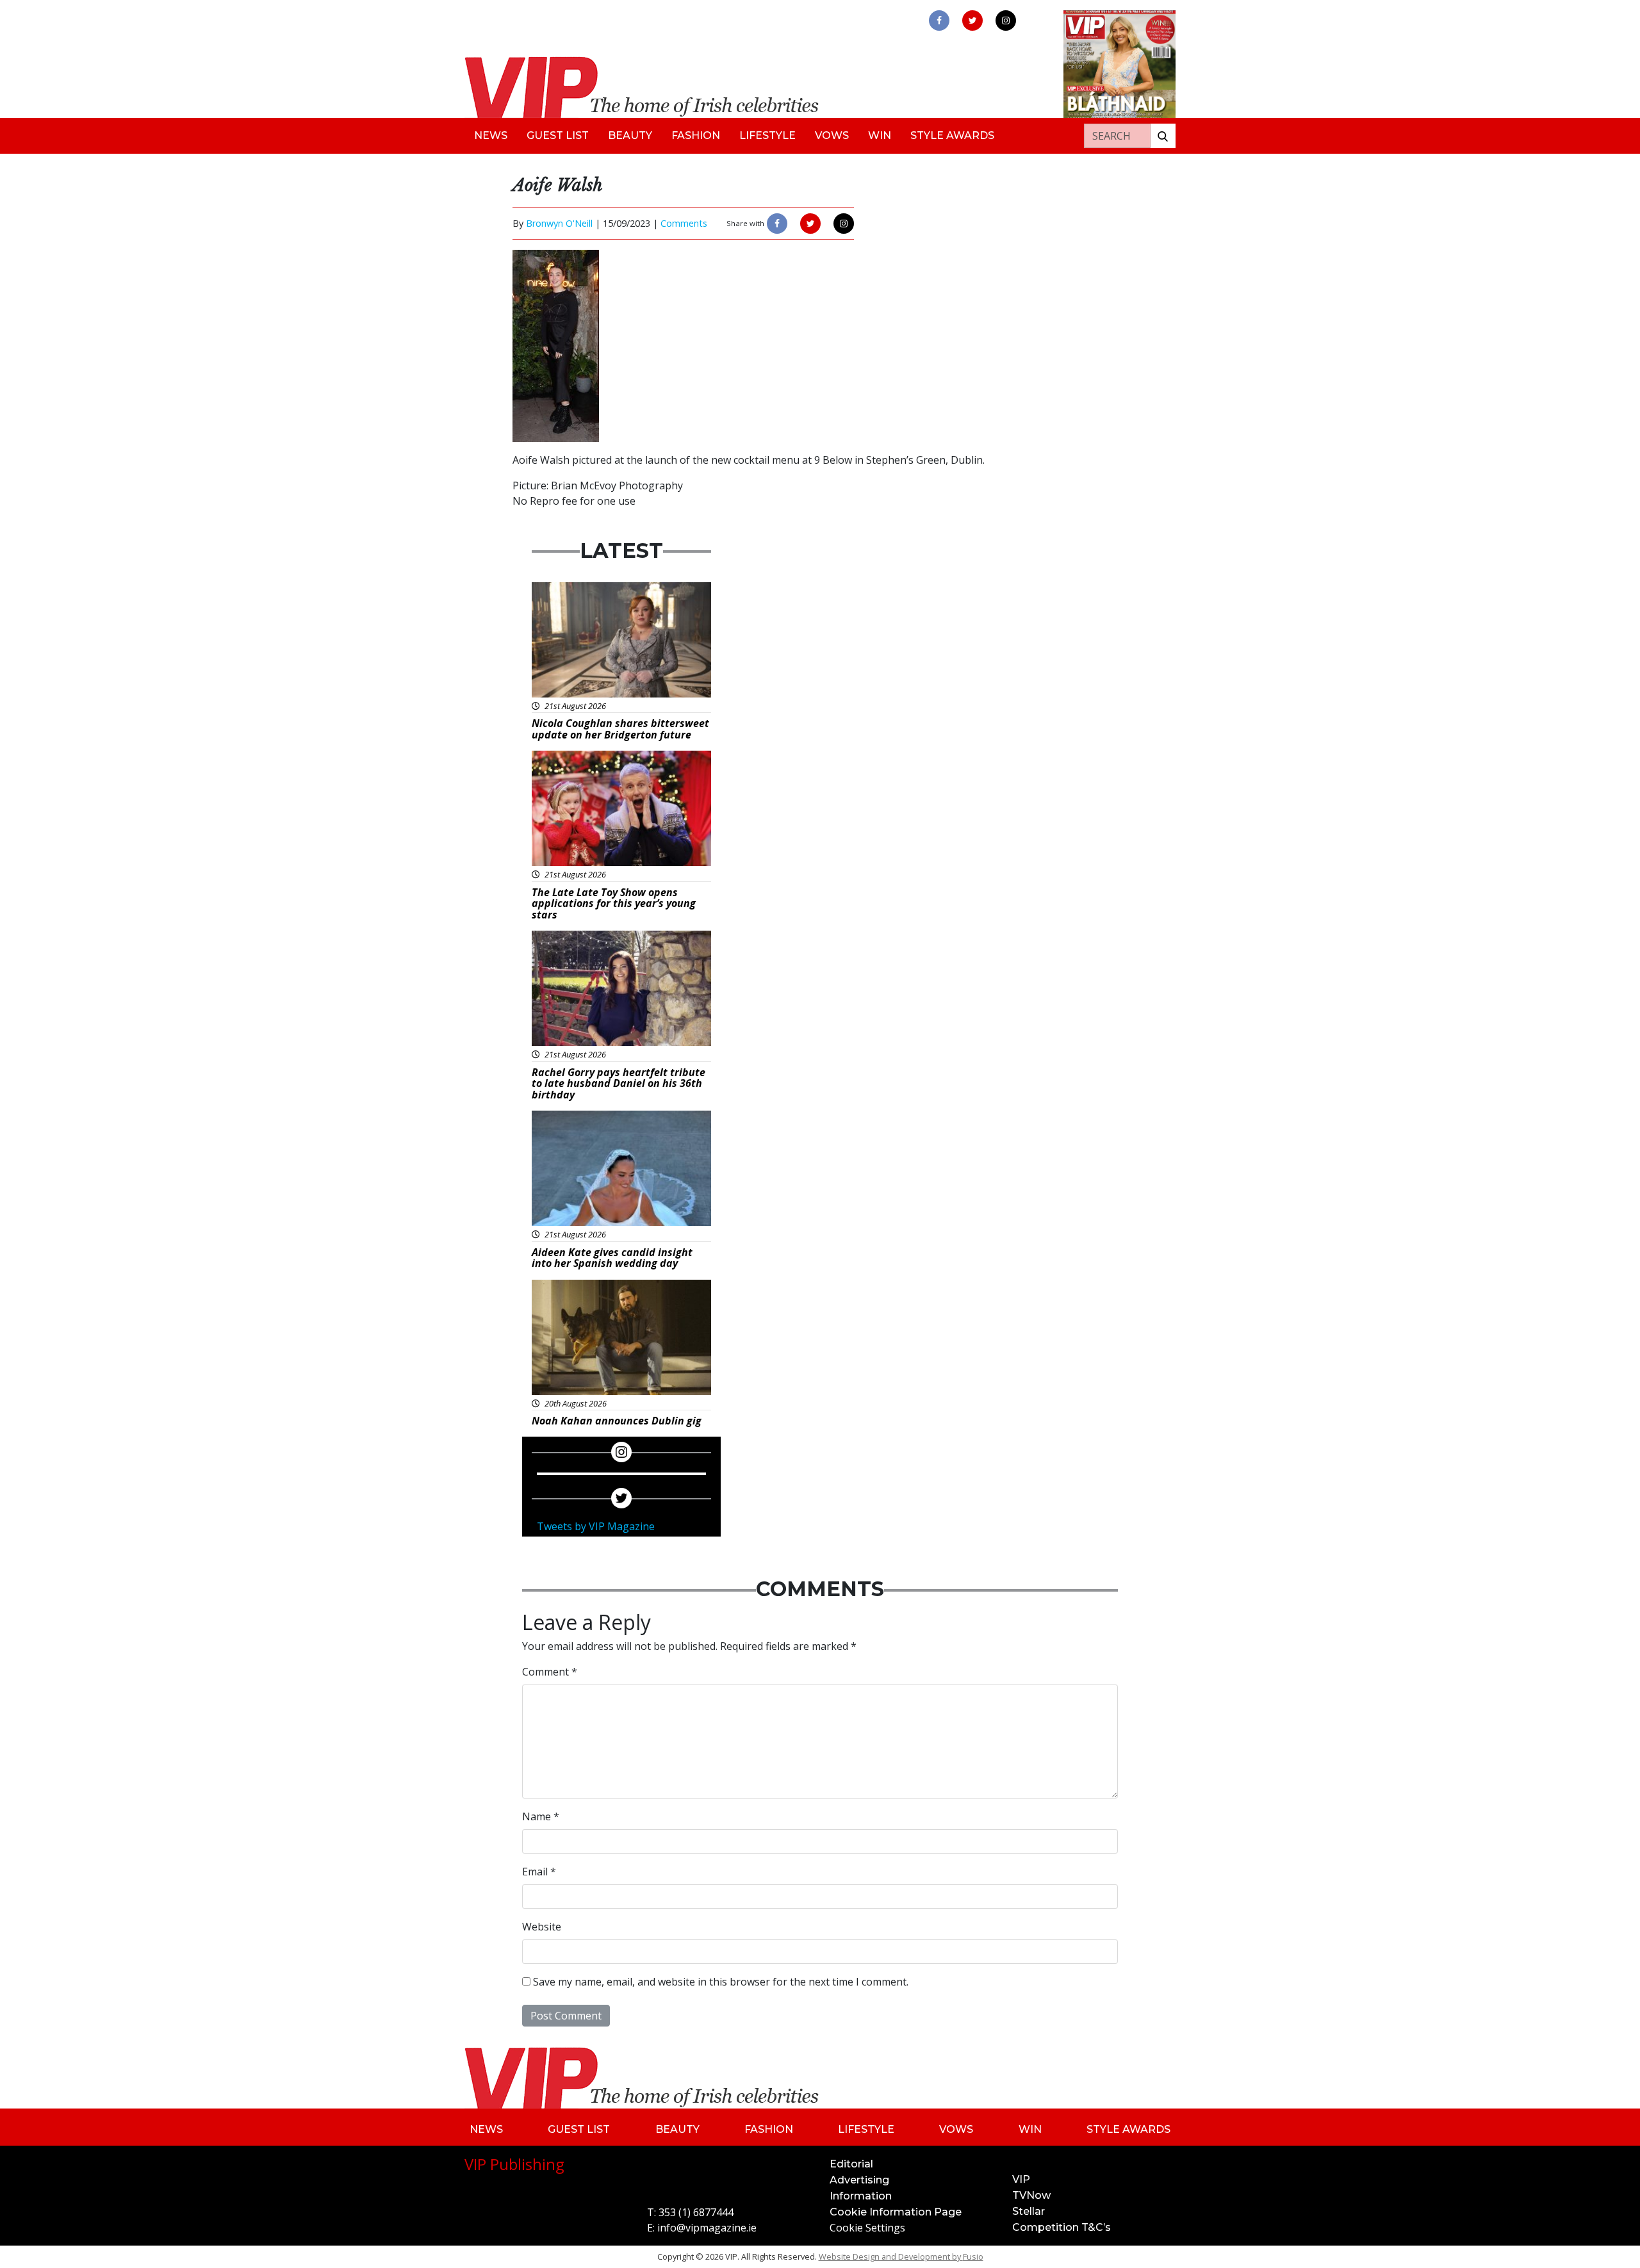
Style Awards (952, 135)
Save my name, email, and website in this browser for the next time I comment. (721, 1982)
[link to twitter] (972, 20)
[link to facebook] (939, 20)
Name (541, 1816)
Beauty (630, 135)
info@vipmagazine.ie (707, 2228)
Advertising (859, 2180)
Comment (550, 1672)
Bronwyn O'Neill (559, 223)
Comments (684, 223)
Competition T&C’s (1062, 2227)
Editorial (851, 2164)
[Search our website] (1163, 136)
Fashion (696, 135)
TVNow (1031, 2195)
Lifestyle (767, 135)
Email (539, 1872)
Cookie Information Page (896, 2212)
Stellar (1029, 2211)
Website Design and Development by (901, 2256)
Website (542, 1927)
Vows (832, 135)
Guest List (558, 135)
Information (861, 2196)
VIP (1021, 2179)
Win (880, 135)
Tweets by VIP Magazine (596, 1526)
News (491, 135)
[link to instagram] (1006, 20)
